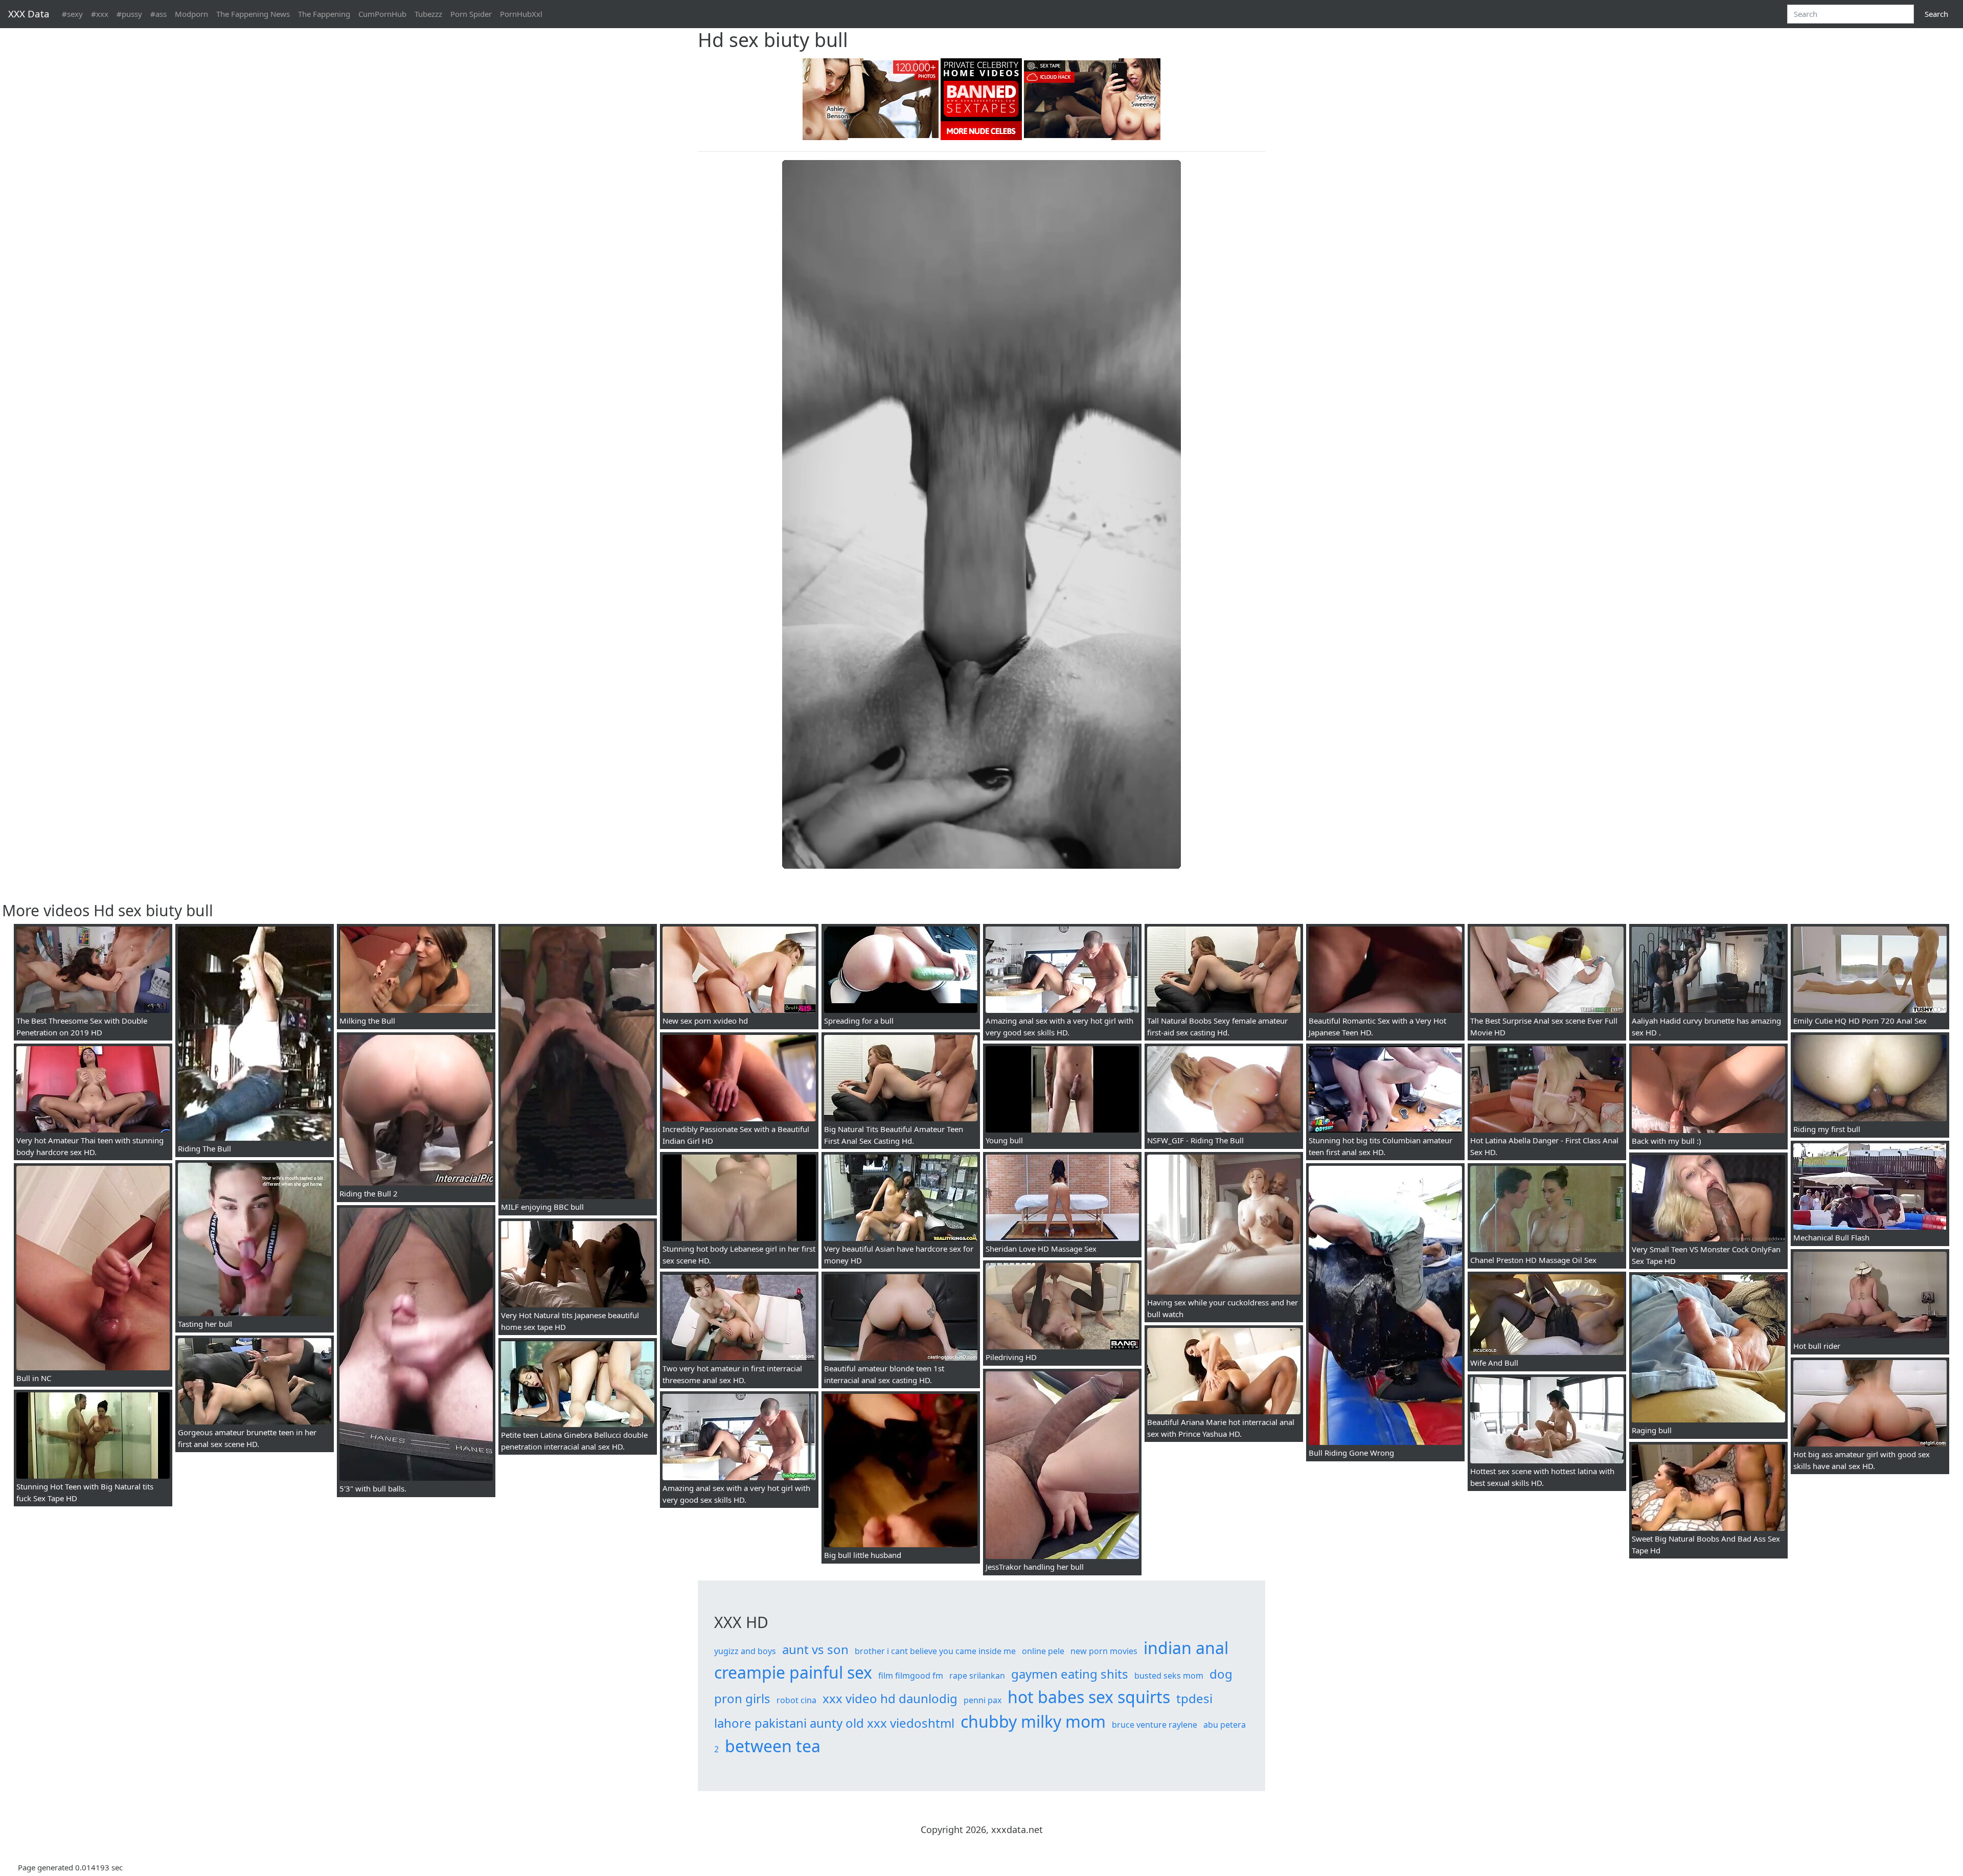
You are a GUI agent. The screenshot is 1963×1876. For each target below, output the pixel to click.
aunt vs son (815, 1649)
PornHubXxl (521, 14)
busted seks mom (1169, 1676)
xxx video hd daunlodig (890, 1698)
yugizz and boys (745, 1651)
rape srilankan (977, 1676)
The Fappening (324, 14)
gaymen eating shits (1070, 1674)
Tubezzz (428, 14)
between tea (773, 1746)
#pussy (129, 14)
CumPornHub (382, 14)
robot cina (796, 1700)
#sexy (72, 14)
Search (1936, 14)
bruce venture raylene (1155, 1725)
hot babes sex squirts (1089, 1697)
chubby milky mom (1033, 1721)
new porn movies (1104, 1651)
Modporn (191, 14)
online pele (1043, 1651)
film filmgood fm (911, 1676)
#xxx (100, 14)
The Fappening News (253, 14)
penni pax (983, 1700)
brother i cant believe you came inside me (935, 1651)
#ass (158, 14)
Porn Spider (471, 14)
